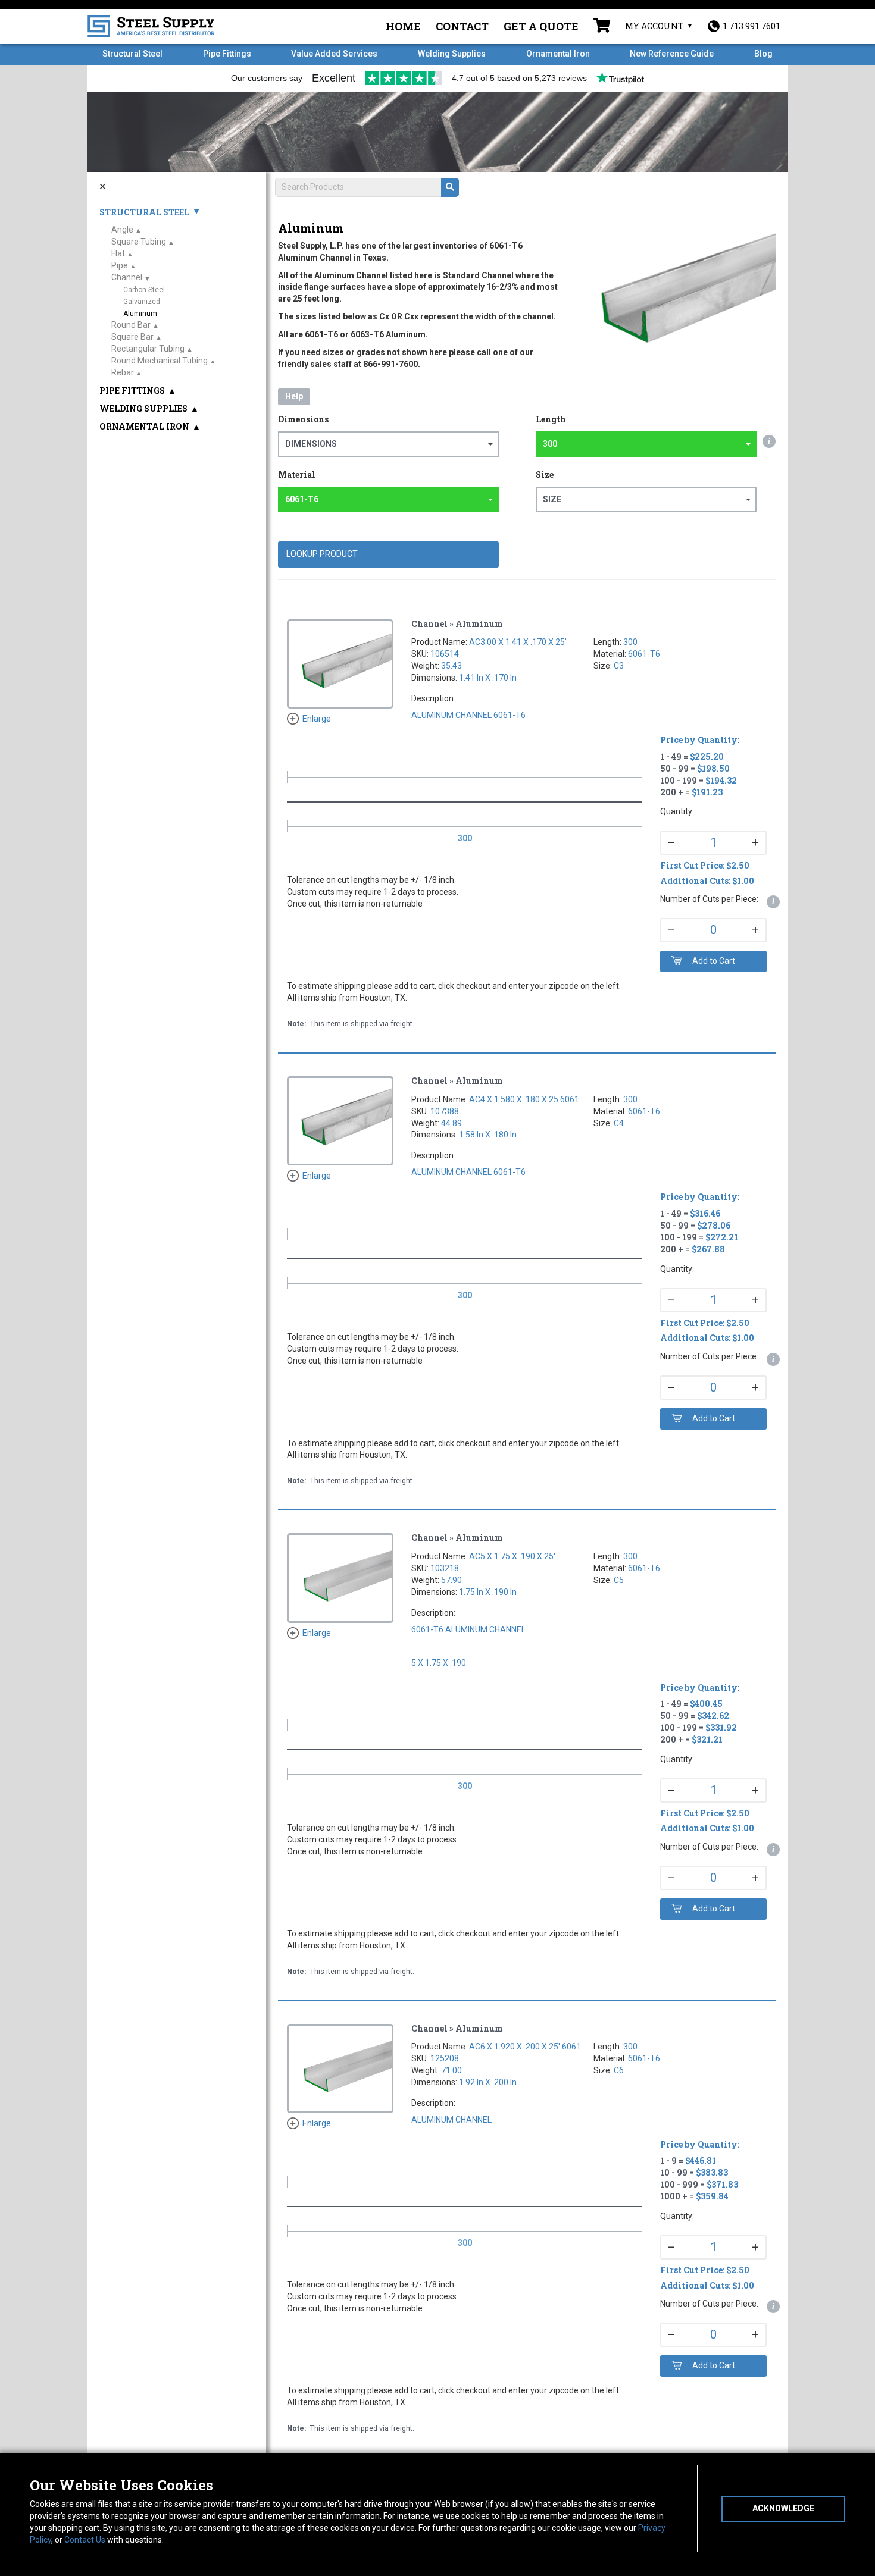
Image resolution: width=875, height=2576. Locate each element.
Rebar (123, 372)
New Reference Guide (672, 54)
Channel (127, 277)
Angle (122, 230)
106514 (445, 654)
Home (403, 26)
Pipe (120, 265)
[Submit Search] (450, 187)
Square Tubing (139, 242)
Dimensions (303, 419)
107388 (445, 1111)
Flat (118, 253)
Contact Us (85, 2540)
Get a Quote (541, 26)
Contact (462, 26)
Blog (763, 54)
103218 (445, 1568)
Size (545, 474)
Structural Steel (132, 54)
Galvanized (142, 302)
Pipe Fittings (227, 54)
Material (297, 474)
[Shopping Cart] (602, 27)
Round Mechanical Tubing (160, 361)
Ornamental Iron (558, 54)
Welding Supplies (452, 54)
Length (551, 419)
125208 (445, 2058)
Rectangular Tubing (148, 349)
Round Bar (131, 325)
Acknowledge (783, 2508)
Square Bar (132, 337)
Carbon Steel (144, 290)
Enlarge (317, 719)
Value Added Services (334, 54)
